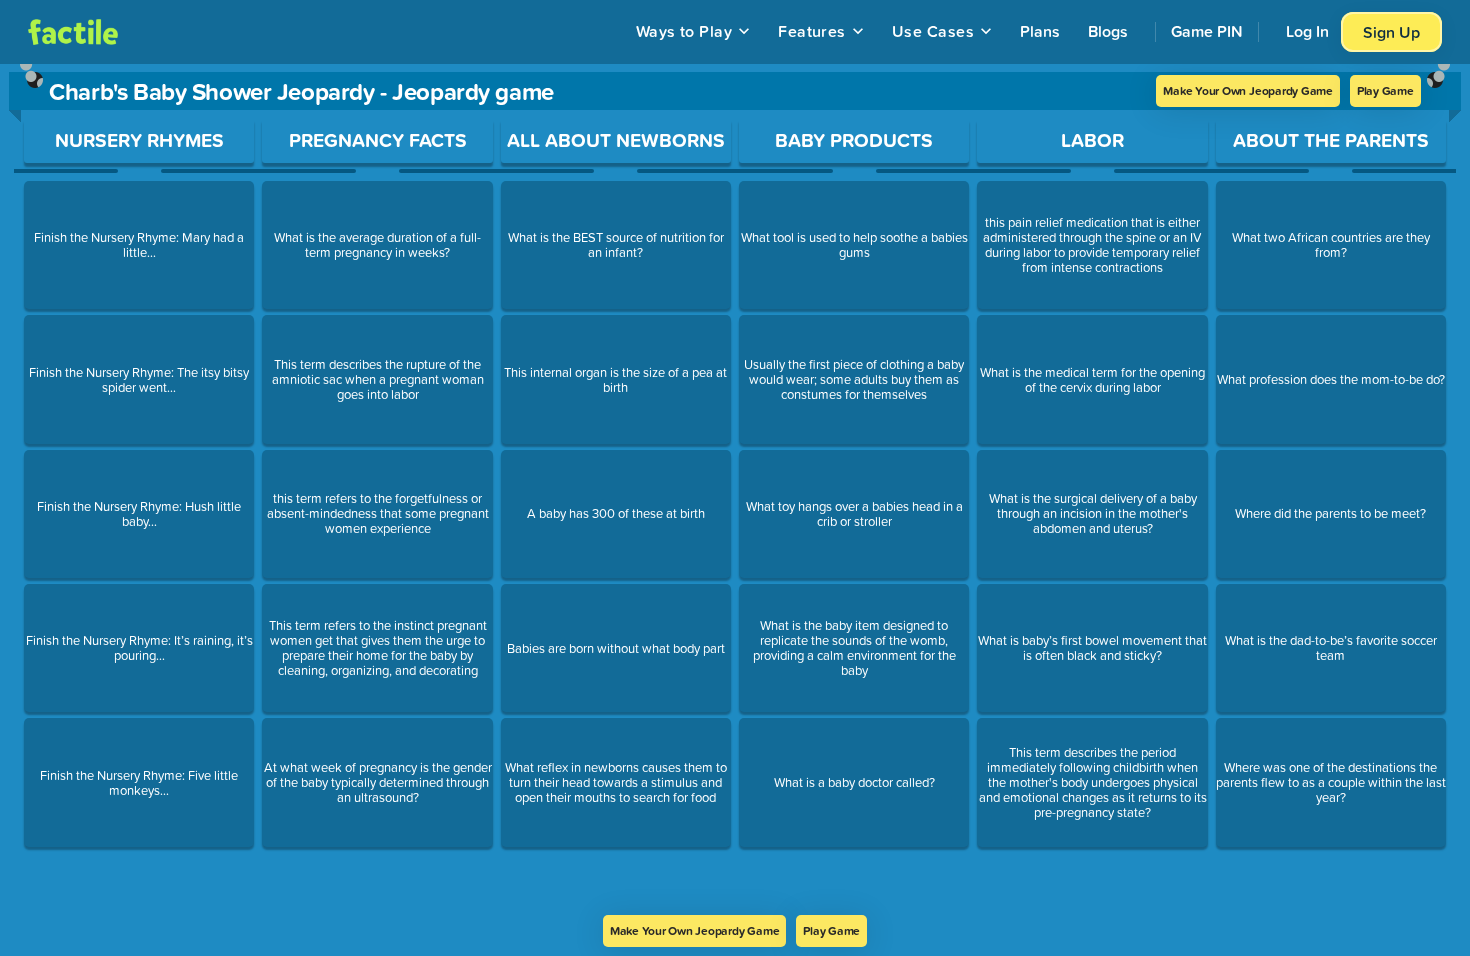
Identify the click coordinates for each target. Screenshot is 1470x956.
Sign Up (1391, 32)
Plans (1040, 31)
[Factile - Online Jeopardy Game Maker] (73, 32)
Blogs (1108, 31)
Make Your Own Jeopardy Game (1248, 90)
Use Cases (933, 31)
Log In (1307, 31)
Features (812, 31)
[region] (735, 489)
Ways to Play (684, 31)
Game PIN (1207, 31)
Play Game (1385, 90)
